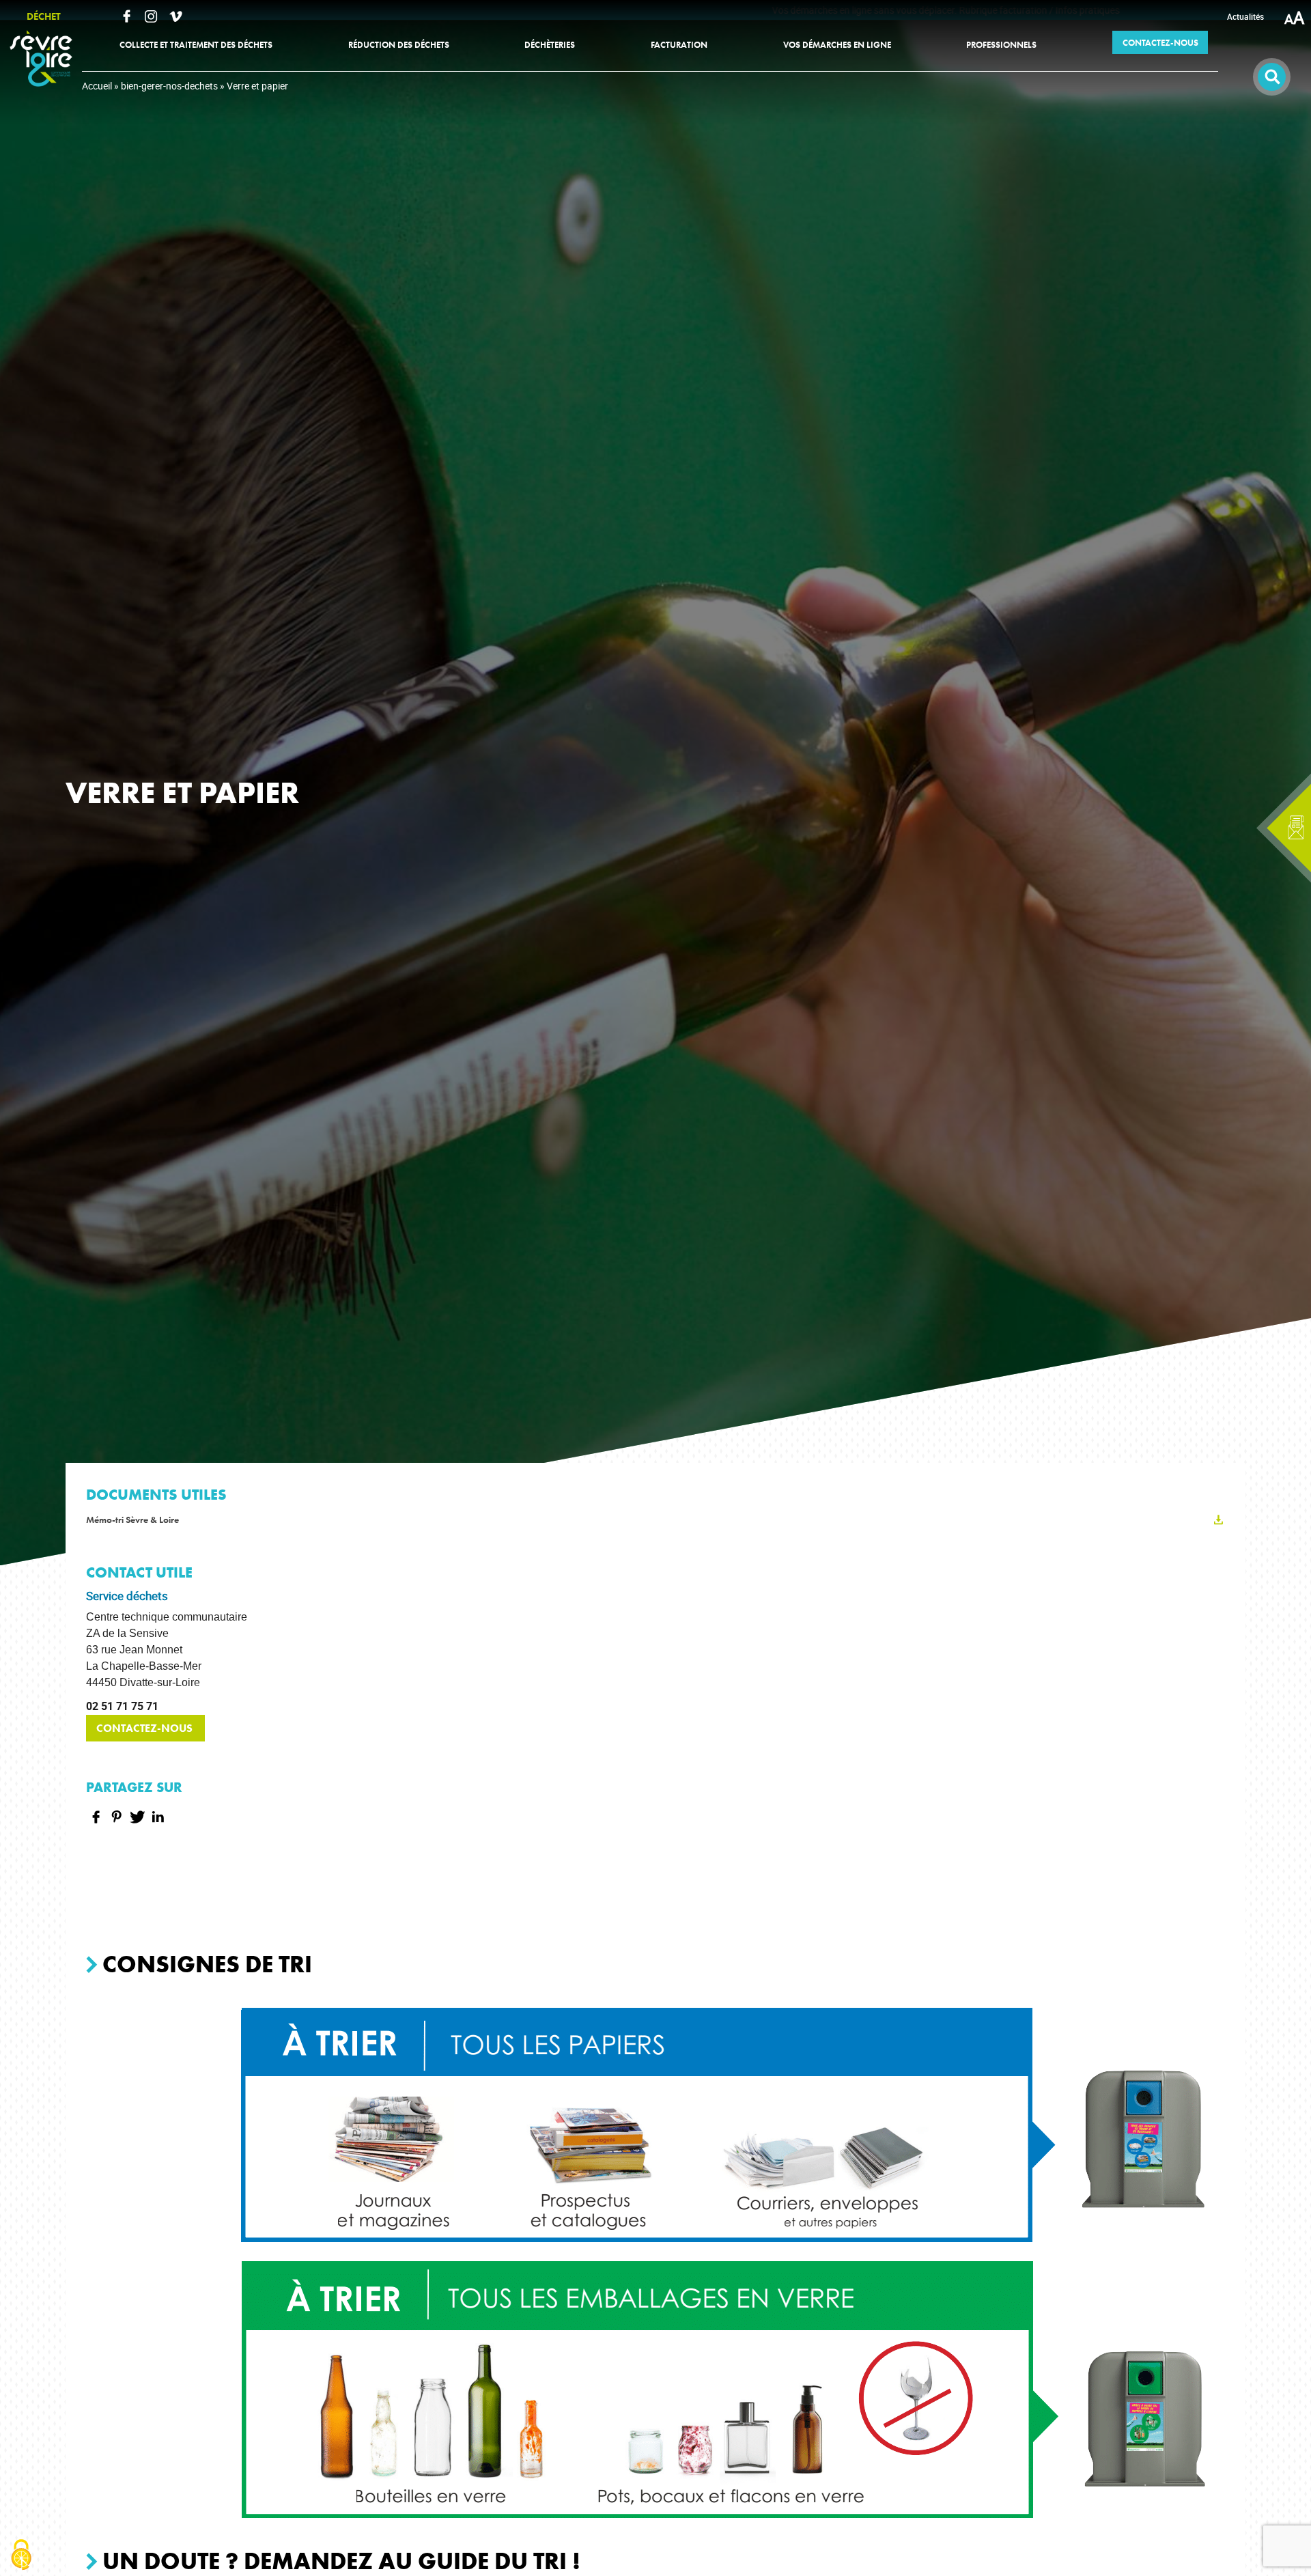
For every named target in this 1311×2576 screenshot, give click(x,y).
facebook (126, 16)
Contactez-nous (146, 1728)
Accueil (97, 86)
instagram (151, 16)
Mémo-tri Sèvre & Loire (132, 1520)
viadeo (175, 16)
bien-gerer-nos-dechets (169, 86)
